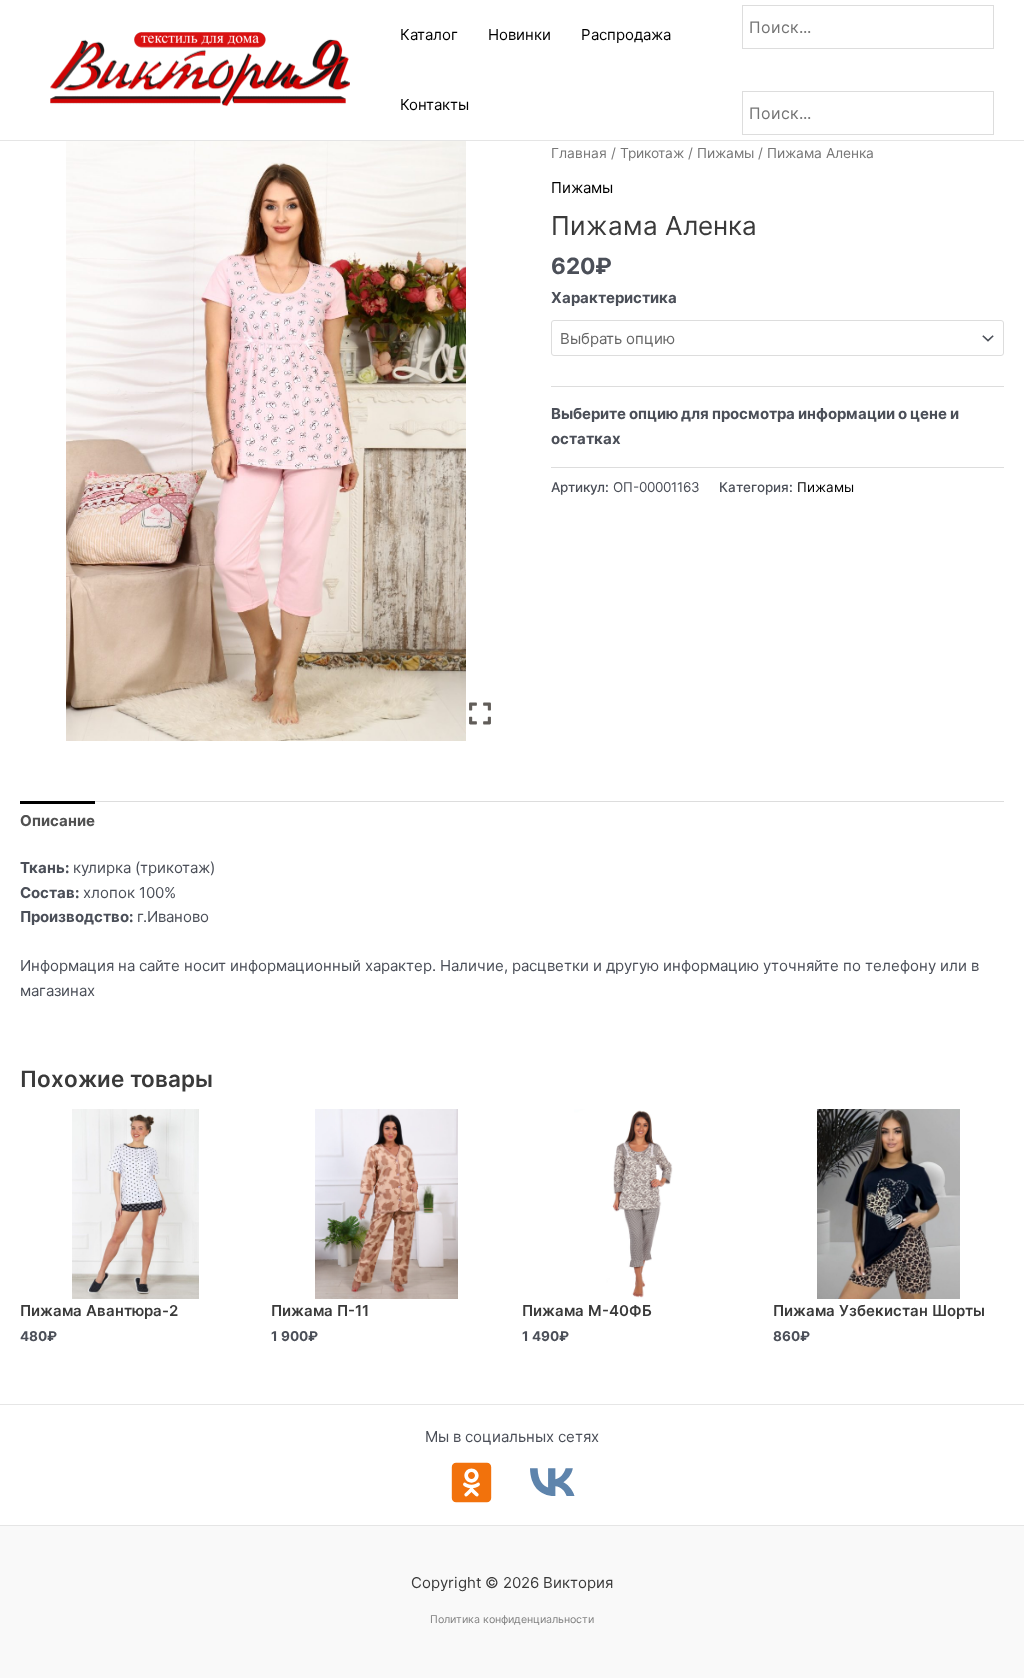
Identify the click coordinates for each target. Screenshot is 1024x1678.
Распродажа (626, 34)
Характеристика (614, 297)
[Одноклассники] (471, 1482)
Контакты (434, 104)
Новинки (519, 34)
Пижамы (725, 153)
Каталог (429, 34)
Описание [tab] (57, 820)
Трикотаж (652, 153)
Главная (579, 153)
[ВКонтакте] (552, 1482)
